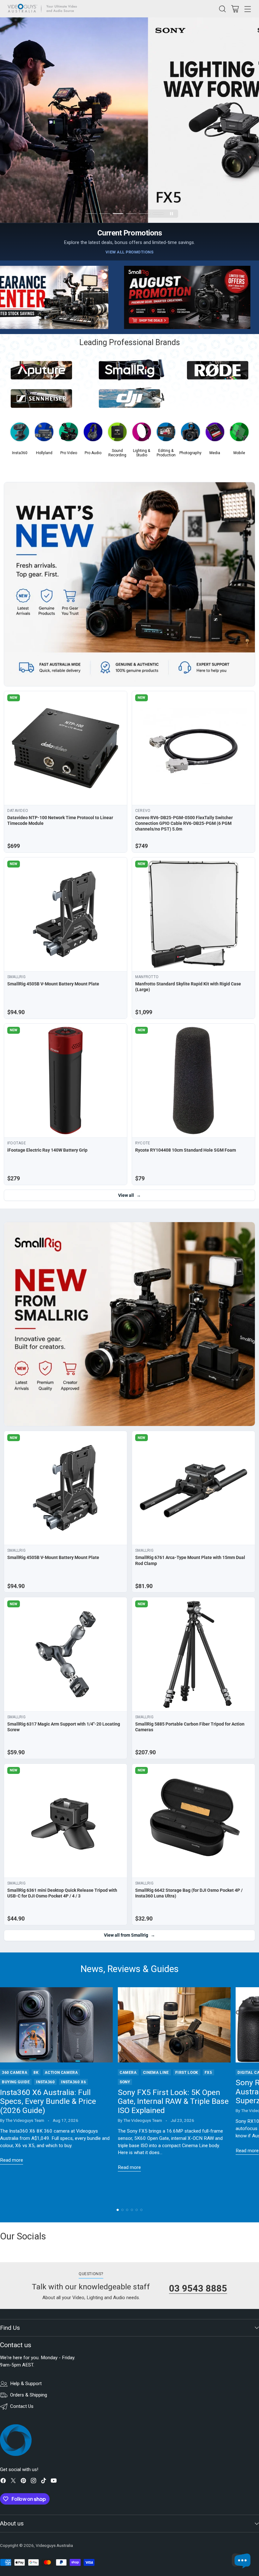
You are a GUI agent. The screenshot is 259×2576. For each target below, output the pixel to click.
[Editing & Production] (166, 434)
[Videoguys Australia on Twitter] (13, 2482)
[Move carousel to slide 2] (105, 214)
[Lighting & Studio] (142, 434)
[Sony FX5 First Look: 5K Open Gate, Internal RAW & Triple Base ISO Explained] (174, 2025)
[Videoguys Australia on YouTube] (54, 2482)
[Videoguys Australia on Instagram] (33, 2482)
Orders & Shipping (29, 2395)
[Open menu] (247, 9)
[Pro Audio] (93, 434)
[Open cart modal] (235, 9)
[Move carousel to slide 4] (131, 214)
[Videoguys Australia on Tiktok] (44, 2482)
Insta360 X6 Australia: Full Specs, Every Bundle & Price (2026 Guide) (48, 2101)
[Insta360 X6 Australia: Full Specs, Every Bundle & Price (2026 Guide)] (56, 2025)
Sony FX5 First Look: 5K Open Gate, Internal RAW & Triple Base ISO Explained (173, 2101)
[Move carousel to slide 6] (158, 214)
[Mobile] (239, 434)
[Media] (215, 434)
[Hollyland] (44, 434)
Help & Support (26, 2384)
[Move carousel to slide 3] (118, 214)
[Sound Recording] (117, 434)
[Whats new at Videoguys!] (129, 584)
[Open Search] (222, 9)
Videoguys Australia (54, 2546)
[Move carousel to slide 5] (145, 214)
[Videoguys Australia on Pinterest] (23, 2482)
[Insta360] (20, 434)
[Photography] (190, 434)
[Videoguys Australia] (44, 9)
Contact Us (22, 2406)
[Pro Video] (68, 434)
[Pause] (172, 214)
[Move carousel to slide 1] (91, 214)
